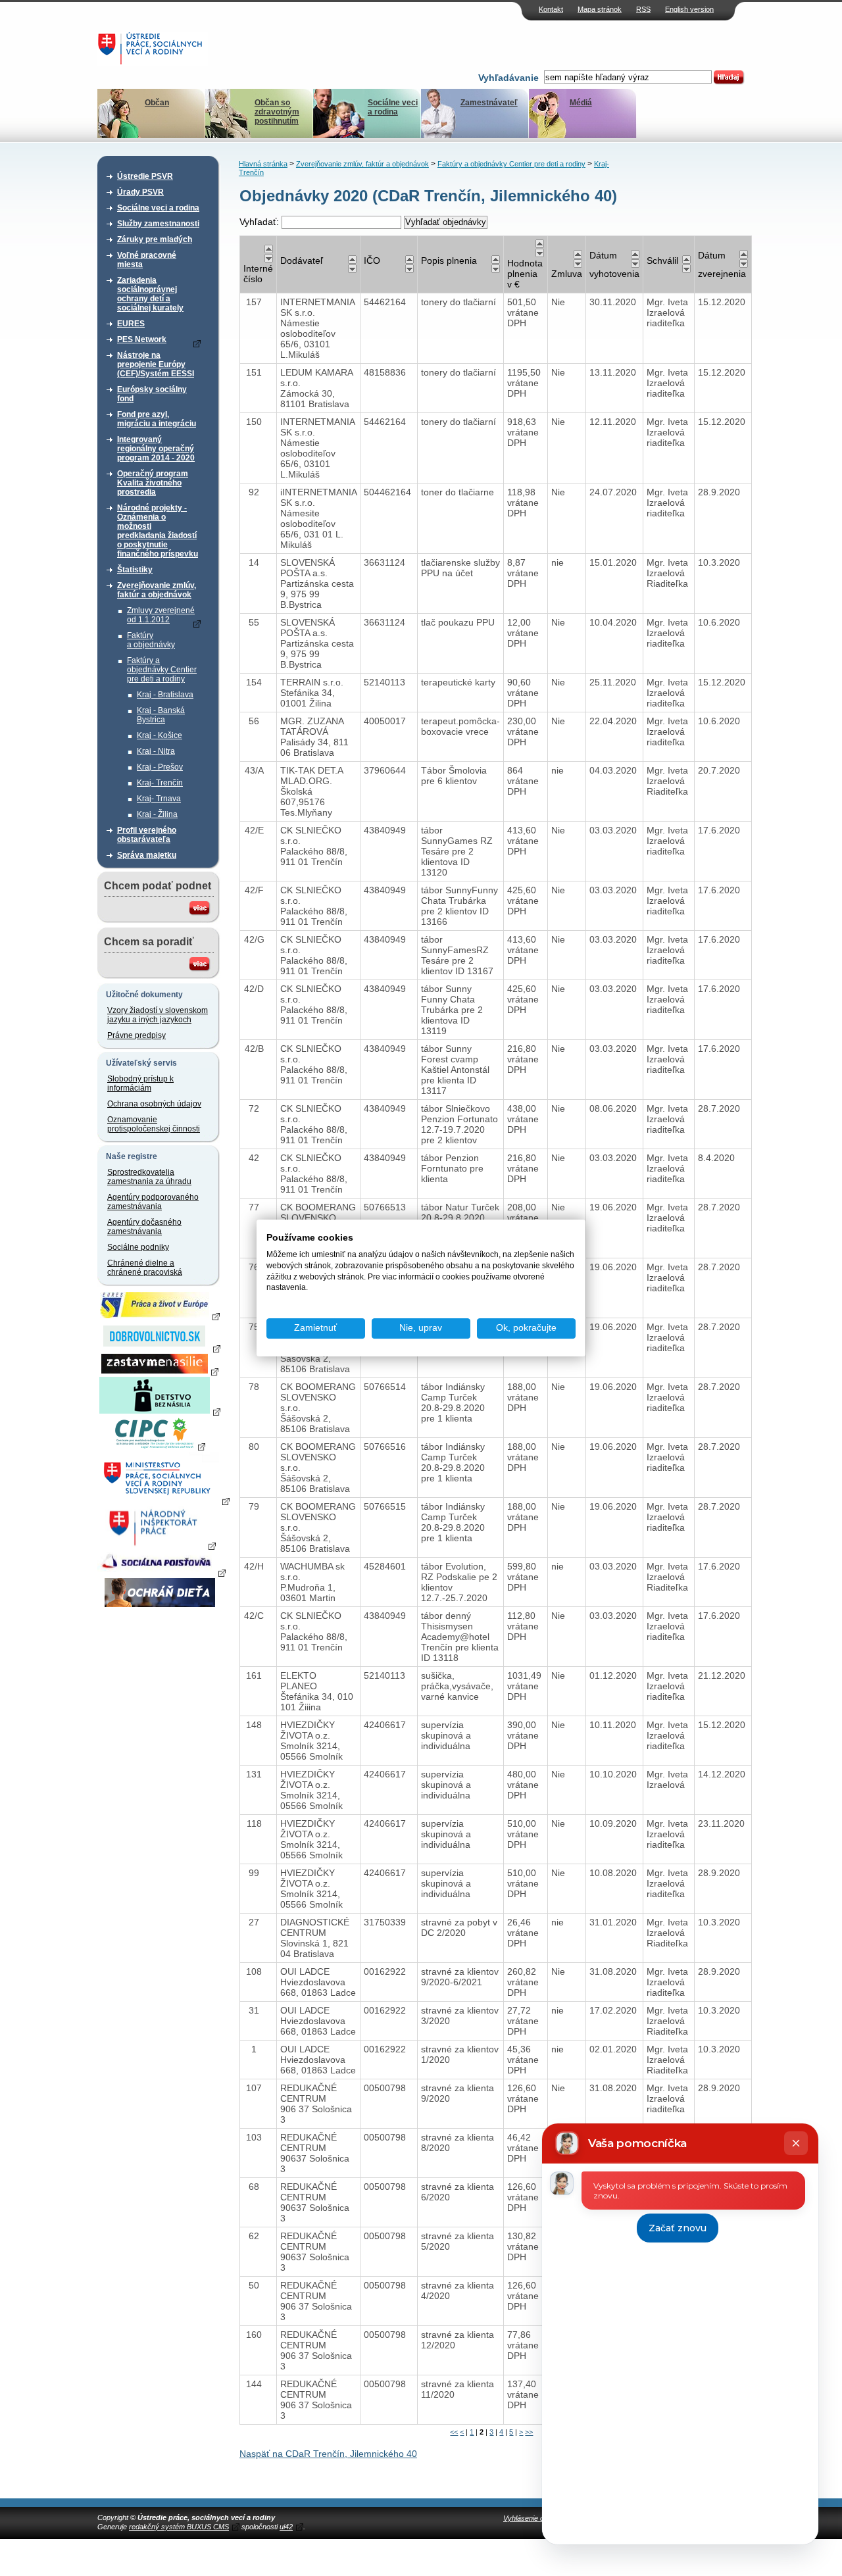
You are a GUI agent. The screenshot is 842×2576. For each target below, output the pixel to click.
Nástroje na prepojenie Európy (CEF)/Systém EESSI (156, 364)
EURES (131, 324)
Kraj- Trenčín (160, 783)
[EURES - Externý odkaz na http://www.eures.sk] (160, 1316)
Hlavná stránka (263, 164)
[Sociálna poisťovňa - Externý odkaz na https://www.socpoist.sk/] (161, 1572)
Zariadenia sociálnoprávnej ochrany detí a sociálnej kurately (150, 294)
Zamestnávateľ (489, 103)
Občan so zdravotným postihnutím (277, 112)
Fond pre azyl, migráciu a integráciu (157, 419)
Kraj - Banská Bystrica (161, 715)
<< (454, 2432)
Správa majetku (147, 855)
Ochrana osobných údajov (154, 1104)
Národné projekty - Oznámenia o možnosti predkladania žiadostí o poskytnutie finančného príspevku (158, 531)
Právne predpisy (136, 1035)
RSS (643, 9)
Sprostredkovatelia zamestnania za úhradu (149, 1177)
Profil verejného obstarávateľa (147, 835)
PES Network (142, 339)
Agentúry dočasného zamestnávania (144, 1227)
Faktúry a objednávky (151, 640)
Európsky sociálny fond (152, 394)
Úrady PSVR (140, 192)
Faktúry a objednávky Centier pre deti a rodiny (162, 670)
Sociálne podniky (138, 1247)
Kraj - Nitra (156, 751)
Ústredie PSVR (145, 176)
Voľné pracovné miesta (147, 260)
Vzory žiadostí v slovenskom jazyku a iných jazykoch (158, 1015)
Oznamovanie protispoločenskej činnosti (154, 1124)
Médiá (581, 103)
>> (529, 2432)
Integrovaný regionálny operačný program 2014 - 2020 (156, 449)
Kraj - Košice (160, 735)
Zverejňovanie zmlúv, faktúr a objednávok (157, 590)
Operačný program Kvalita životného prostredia (153, 483)
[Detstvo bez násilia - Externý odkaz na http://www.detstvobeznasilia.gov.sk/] (160, 1411)
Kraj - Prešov (160, 767)
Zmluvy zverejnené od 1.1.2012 (161, 615)
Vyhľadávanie (508, 78)
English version (689, 9)
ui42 (286, 2527)
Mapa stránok (600, 9)
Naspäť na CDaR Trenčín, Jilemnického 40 (328, 2454)
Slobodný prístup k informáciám (140, 1083)
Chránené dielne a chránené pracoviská (145, 1268)
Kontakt (551, 9)
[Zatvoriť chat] (796, 2143)
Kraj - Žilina (157, 814)
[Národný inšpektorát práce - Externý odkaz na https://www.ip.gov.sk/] (160, 1545)
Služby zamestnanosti (158, 224)
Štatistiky (135, 570)
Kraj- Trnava (159, 799)
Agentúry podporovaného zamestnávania (153, 1202)
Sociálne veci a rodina (393, 107)
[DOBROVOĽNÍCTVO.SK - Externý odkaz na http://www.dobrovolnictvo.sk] (160, 1348)
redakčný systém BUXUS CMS (179, 2527)
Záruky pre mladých (155, 239)
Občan (157, 103)
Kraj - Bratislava (165, 695)
